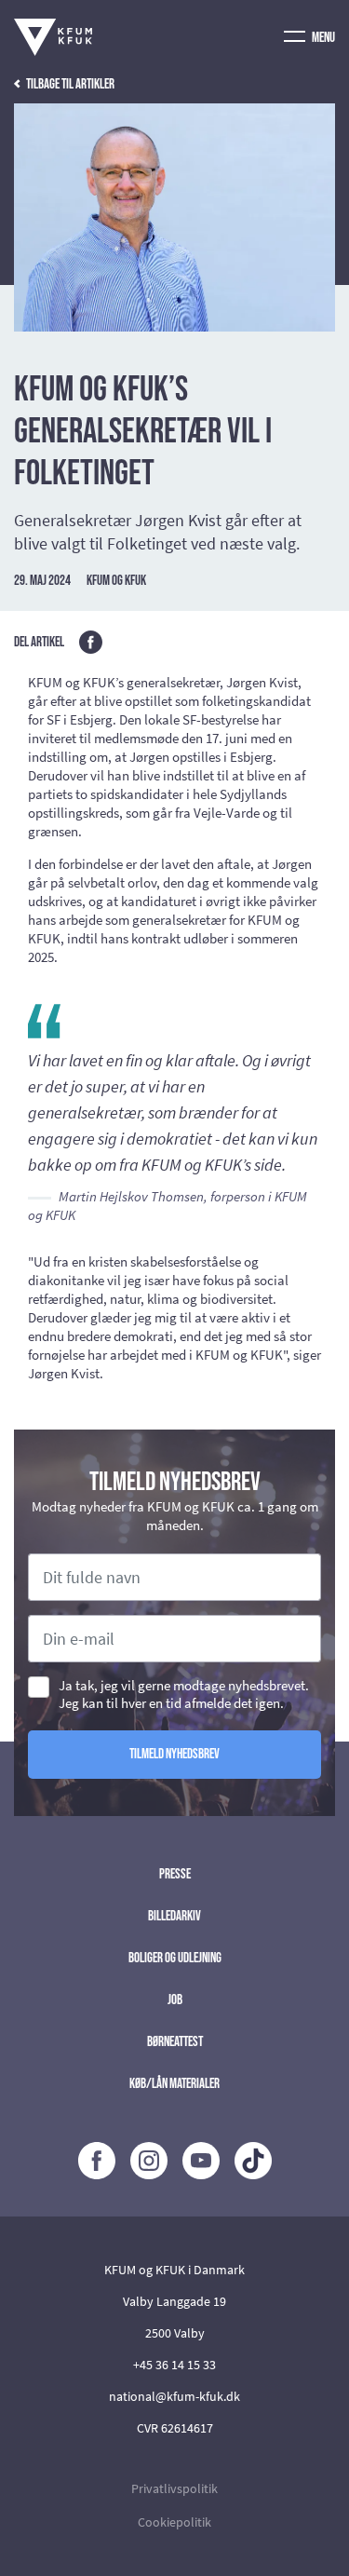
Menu (322, 38)
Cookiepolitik (174, 2522)
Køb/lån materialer (174, 2084)
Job (175, 2000)
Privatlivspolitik (174, 2488)
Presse (175, 1874)
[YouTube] (201, 2161)
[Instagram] (149, 2161)
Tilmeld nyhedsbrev (174, 1754)
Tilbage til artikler (69, 84)
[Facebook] (97, 2161)
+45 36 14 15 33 (174, 2365)
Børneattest (175, 2042)
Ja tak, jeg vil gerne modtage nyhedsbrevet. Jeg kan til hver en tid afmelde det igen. (184, 1694)
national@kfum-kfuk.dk (174, 2396)
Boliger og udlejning (175, 1958)
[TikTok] (253, 2161)
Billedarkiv (174, 1916)
